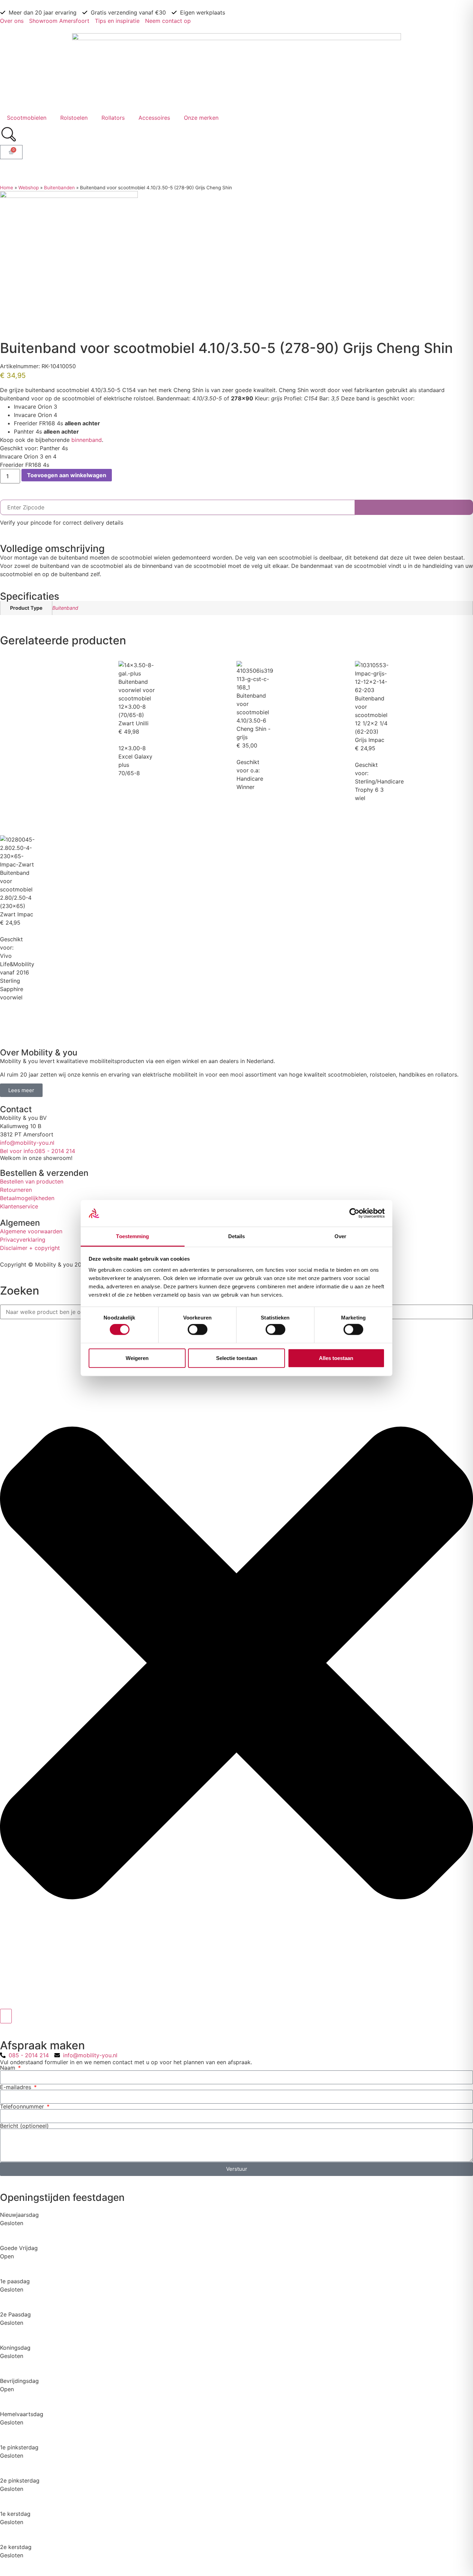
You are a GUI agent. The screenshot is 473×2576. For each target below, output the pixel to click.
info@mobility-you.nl (27, 1143)
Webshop (29, 188)
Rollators (113, 118)
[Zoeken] (6, 2016)
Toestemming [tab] (132, 1236)
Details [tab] (237, 1236)
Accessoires (154, 118)
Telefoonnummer (23, 2106)
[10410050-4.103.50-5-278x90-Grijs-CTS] (69, 196)
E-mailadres (16, 2087)
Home (7, 188)
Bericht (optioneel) (24, 2126)
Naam (8, 2068)
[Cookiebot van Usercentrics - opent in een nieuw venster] (354, 1213)
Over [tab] (340, 1236)
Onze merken (201, 118)
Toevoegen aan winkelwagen (67, 475)
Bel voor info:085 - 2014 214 (38, 1151)
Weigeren (137, 1358)
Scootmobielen (27, 118)
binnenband (87, 440)
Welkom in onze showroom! (36, 1158)
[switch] (198, 1330)
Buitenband (65, 608)
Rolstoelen (74, 118)
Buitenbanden (59, 188)
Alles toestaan (336, 1358)
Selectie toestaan (237, 1358)
